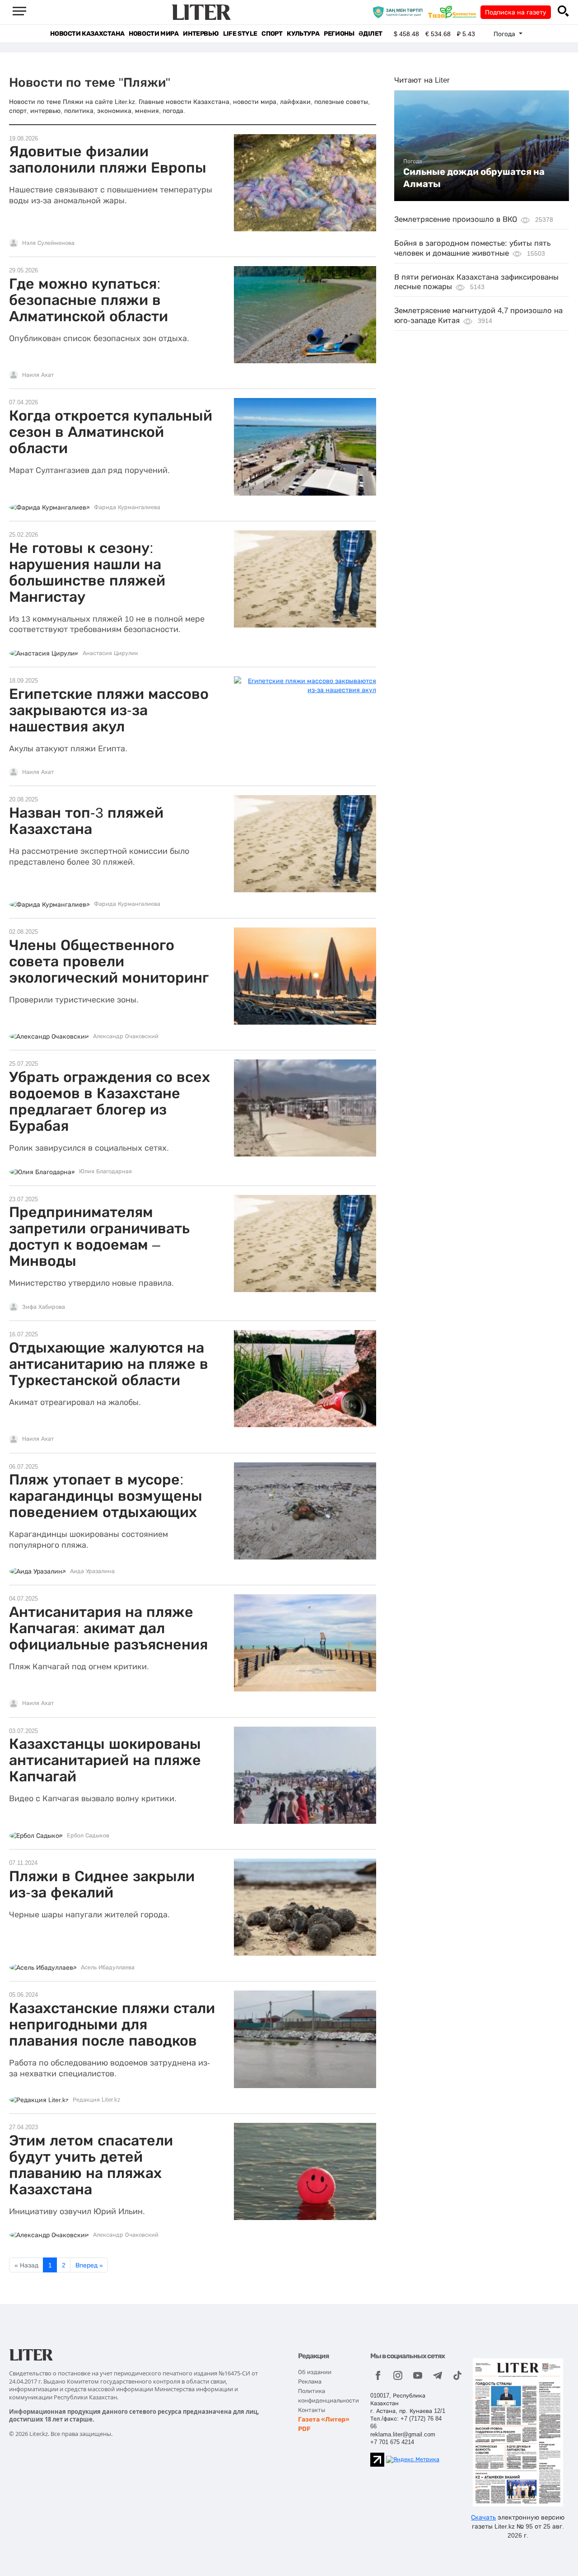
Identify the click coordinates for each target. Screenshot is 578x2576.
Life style (240, 34)
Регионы (339, 34)
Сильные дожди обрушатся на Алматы (474, 178)
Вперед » (89, 2265)
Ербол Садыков (88, 1836)
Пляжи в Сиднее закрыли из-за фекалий (102, 1884)
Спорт (272, 34)
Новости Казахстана (87, 34)
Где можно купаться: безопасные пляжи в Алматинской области (89, 300)
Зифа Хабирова (44, 1307)
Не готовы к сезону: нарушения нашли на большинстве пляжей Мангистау (87, 572)
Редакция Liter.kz (97, 2100)
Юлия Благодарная (105, 1171)
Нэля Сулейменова (48, 243)
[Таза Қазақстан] (454, 12)
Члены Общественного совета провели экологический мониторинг (109, 961)
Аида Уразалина (92, 1571)
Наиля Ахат (38, 375)
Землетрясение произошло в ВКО (456, 219)
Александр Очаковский (126, 1036)
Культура (303, 34)
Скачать (483, 2517)
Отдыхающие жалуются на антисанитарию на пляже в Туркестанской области (109, 1364)
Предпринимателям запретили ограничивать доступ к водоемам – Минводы (99, 1236)
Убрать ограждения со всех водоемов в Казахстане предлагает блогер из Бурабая (110, 1101)
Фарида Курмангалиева (127, 507)
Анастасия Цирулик (110, 653)
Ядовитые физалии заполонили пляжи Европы (108, 159)
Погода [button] (505, 34)
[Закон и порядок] (400, 12)
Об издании (315, 2372)
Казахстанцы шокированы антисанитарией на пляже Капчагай (105, 1760)
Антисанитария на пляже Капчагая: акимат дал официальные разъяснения (108, 1628)
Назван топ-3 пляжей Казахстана (86, 821)
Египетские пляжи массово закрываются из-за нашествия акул (109, 710)
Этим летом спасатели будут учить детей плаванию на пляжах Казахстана (91, 2165)
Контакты (312, 2410)
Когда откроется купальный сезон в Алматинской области (111, 432)
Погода (413, 161)
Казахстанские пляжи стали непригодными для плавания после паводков (112, 2024)
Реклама (310, 2382)
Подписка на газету (516, 12)
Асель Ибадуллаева (108, 1967)
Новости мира (154, 34)
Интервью (201, 34)
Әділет (371, 34)
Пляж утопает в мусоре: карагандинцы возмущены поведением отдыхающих (106, 1496)
